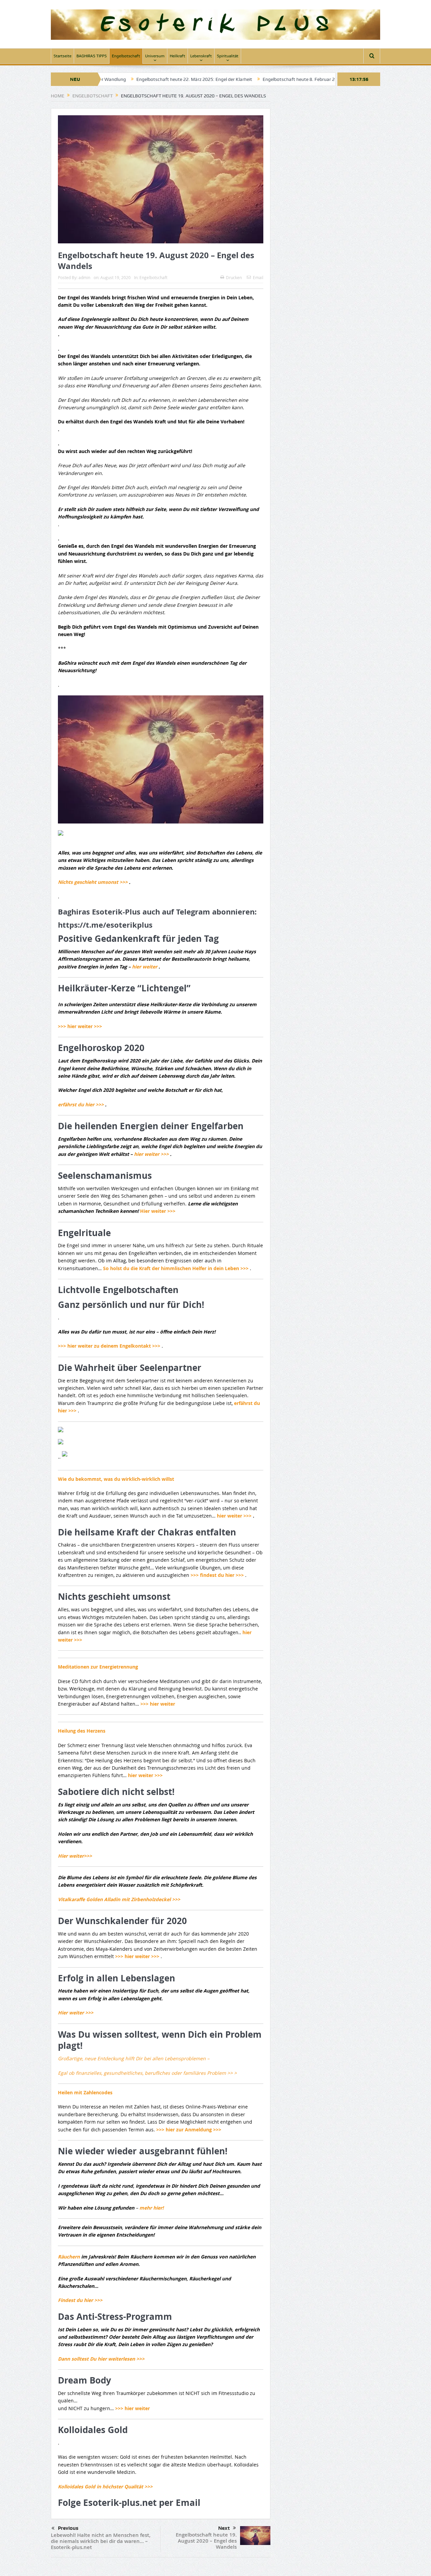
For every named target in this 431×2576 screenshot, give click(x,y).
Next (224, 2528)
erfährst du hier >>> (81, 1104)
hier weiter (145, 967)
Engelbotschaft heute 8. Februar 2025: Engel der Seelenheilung (255, 79)
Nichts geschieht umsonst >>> (93, 882)
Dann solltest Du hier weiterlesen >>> (101, 2359)
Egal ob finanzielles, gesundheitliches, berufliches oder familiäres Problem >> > (147, 2073)
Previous (68, 2528)
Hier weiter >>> (158, 1211)
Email (258, 277)
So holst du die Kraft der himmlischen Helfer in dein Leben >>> (176, 1268)
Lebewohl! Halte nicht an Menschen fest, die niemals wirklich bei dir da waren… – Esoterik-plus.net (101, 2541)
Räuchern (70, 2257)
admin (84, 277)
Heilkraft (177, 56)
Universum (155, 56)
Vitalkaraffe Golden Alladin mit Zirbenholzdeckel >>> (119, 1899)
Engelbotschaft (126, 56)
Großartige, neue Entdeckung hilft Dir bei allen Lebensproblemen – (134, 2058)
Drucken (234, 277)
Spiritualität (228, 56)
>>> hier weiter (158, 1704)
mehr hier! (152, 2208)
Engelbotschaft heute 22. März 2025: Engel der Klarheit (121, 79)
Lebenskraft (201, 56)
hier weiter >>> (152, 1154)
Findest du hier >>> (80, 2300)
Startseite (62, 56)
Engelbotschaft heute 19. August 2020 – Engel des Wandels (206, 2541)
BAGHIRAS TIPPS (92, 56)
